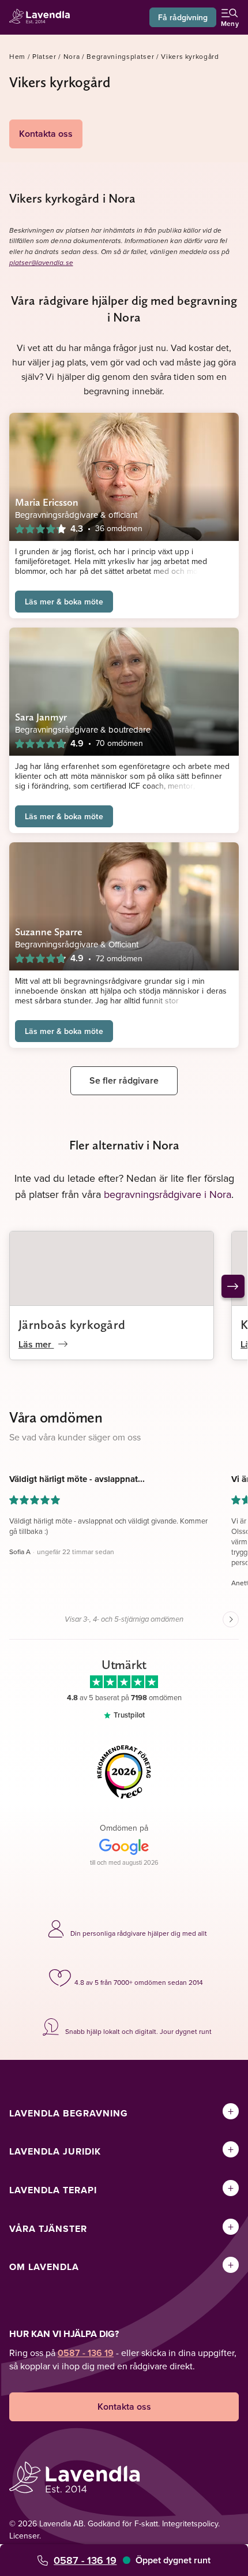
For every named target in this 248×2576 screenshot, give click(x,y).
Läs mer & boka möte (64, 602)
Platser (44, 56)
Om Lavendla (44, 2267)
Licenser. (25, 2536)
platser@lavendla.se (41, 263)
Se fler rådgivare (124, 1080)
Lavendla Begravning (69, 2113)
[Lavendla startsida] (43, 18)
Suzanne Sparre (49, 932)
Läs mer (36, 1344)
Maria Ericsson (47, 502)
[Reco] (124, 1772)
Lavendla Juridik (55, 2151)
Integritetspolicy (190, 2523)
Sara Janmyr (41, 717)
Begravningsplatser (120, 56)
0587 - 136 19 (85, 2560)
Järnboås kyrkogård (72, 1324)
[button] (112, 1531)
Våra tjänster (48, 2229)
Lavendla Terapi (53, 2190)
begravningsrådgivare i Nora (168, 1194)
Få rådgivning (183, 17)
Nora (72, 56)
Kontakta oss (46, 134)
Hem (17, 56)
